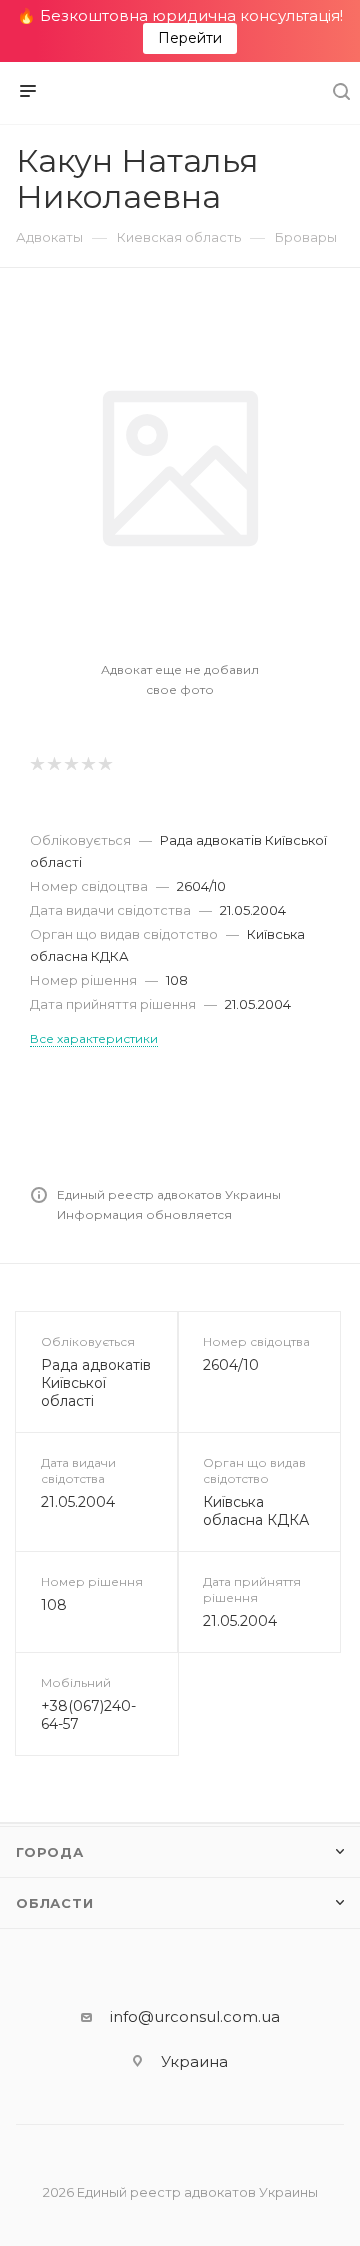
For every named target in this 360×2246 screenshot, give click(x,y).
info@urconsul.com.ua (195, 2016)
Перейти (190, 38)
